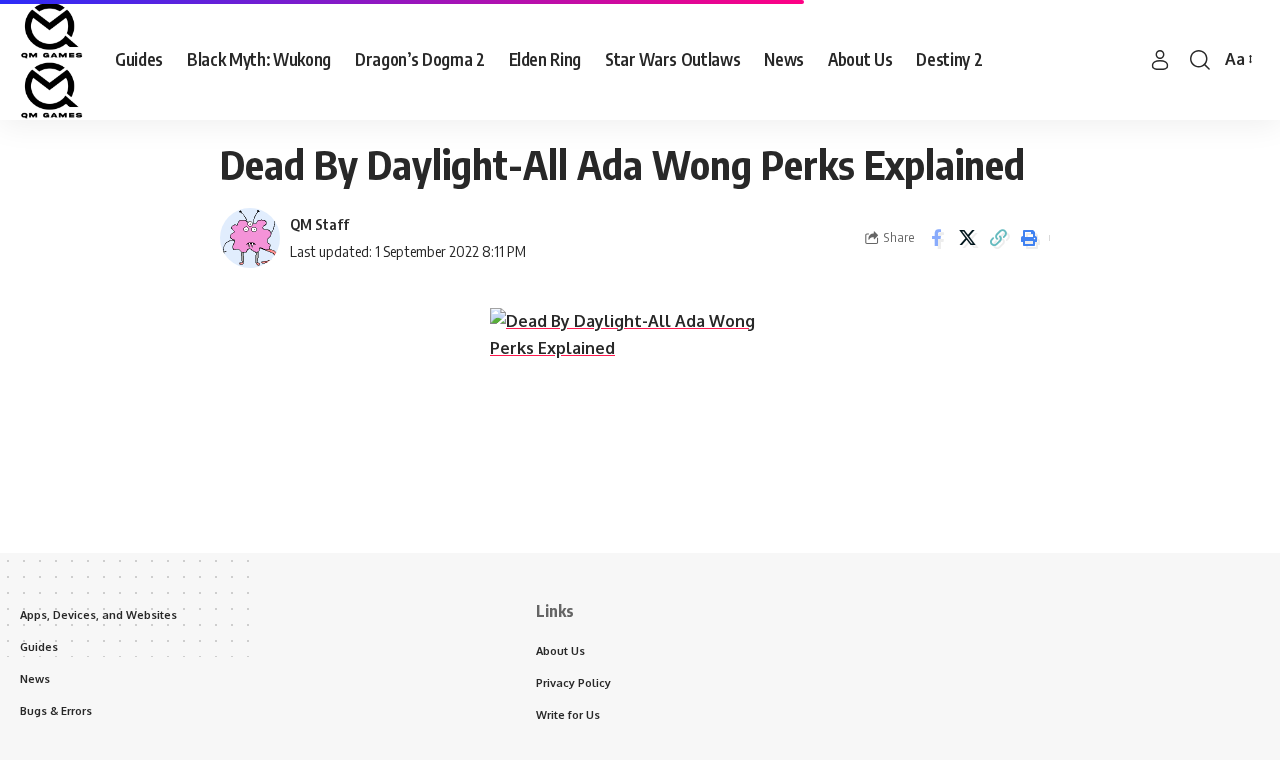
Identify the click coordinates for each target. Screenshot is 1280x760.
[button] (1160, 60)
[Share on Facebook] (936, 238)
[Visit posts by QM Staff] (250, 238)
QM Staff (319, 224)
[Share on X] (967, 238)
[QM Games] (51, 60)
